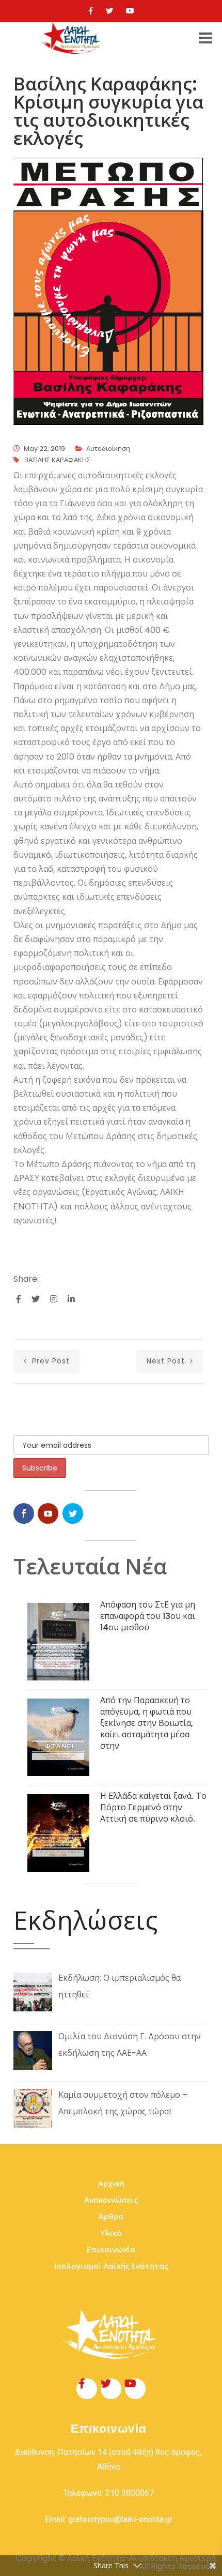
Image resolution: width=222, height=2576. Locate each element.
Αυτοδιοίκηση (108, 449)
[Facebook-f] (87, 2389)
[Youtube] (130, 11)
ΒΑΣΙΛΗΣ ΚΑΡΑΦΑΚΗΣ (57, 460)
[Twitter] (109, 11)
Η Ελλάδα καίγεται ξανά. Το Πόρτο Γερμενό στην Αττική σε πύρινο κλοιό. (153, 1807)
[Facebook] (91, 11)
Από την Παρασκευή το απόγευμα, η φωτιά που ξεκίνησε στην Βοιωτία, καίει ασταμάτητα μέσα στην (147, 1723)
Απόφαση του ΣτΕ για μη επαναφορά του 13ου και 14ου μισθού (148, 1616)
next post (167, 1361)
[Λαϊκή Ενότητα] (72, 38)
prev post (50, 1361)
